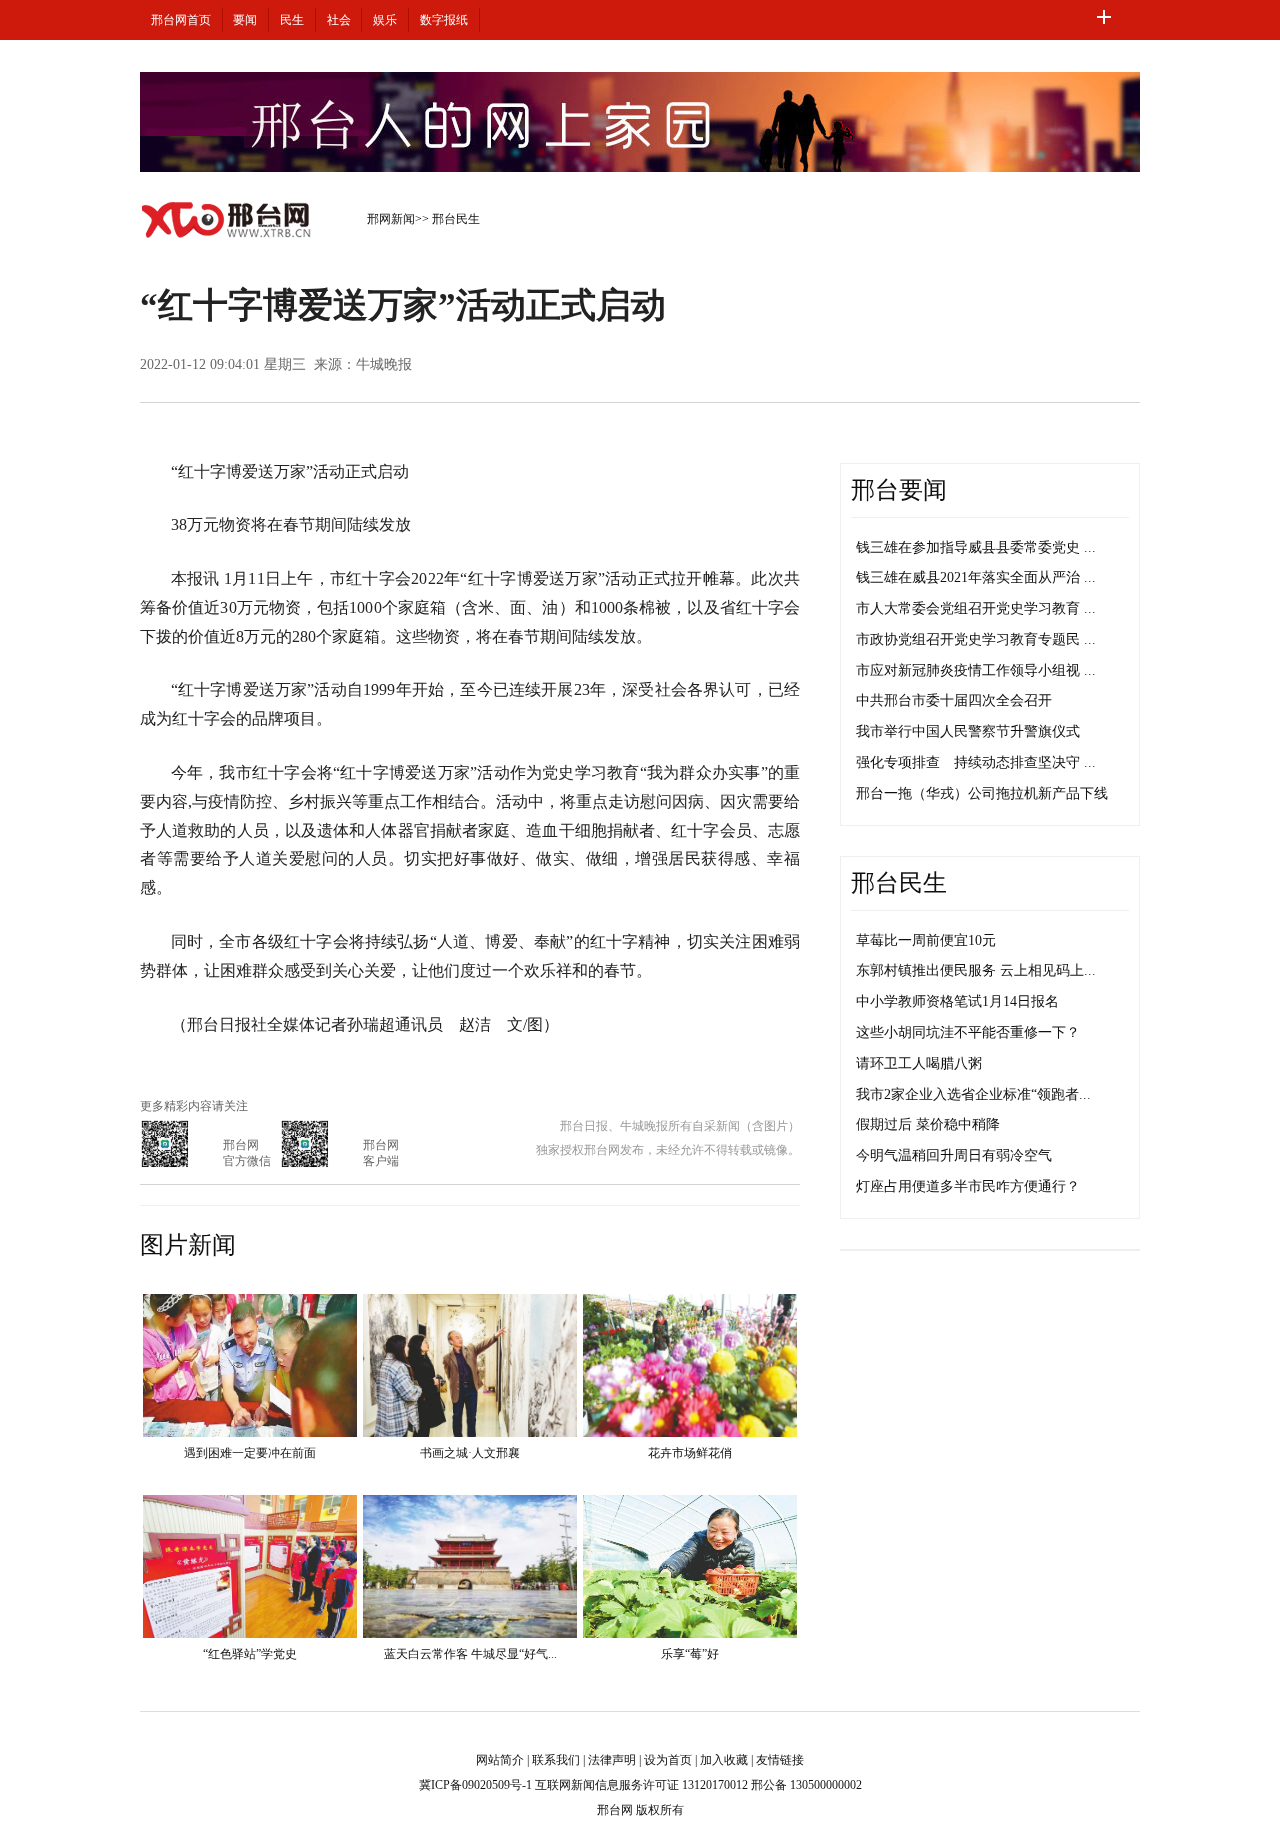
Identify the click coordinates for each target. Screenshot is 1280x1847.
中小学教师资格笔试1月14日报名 (957, 1001)
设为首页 (668, 1760)
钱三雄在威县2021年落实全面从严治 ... (976, 577)
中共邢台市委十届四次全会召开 (954, 700)
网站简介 (500, 1760)
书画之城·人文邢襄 (470, 1453)
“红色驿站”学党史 (250, 1654)
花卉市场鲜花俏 (690, 1453)
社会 (339, 20)
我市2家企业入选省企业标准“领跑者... (973, 1094)
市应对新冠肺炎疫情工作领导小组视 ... (976, 670)
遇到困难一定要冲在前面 (250, 1453)
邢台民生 (456, 219)
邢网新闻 (391, 219)
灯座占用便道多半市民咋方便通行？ (968, 1186)
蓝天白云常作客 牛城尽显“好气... (470, 1654)
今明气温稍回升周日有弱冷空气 (954, 1155)
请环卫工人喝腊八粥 (919, 1063)
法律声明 (612, 1760)
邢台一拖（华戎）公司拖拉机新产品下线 (982, 793)
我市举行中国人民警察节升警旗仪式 (968, 731)
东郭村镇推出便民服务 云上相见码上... (976, 970)
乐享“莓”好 (690, 1654)
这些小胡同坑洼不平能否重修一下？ (968, 1032)
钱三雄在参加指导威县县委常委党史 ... (976, 547)
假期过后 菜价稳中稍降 (928, 1124)
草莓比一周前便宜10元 (926, 940)
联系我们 (556, 1760)
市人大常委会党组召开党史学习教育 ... (976, 608)
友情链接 (780, 1760)
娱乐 (385, 20)
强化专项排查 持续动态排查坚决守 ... (976, 762)
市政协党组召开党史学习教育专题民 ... (976, 639)
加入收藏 (724, 1760)
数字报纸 (444, 20)
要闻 (245, 20)
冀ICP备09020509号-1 (475, 1785)
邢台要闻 (899, 490)
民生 (292, 20)
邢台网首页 (181, 20)
